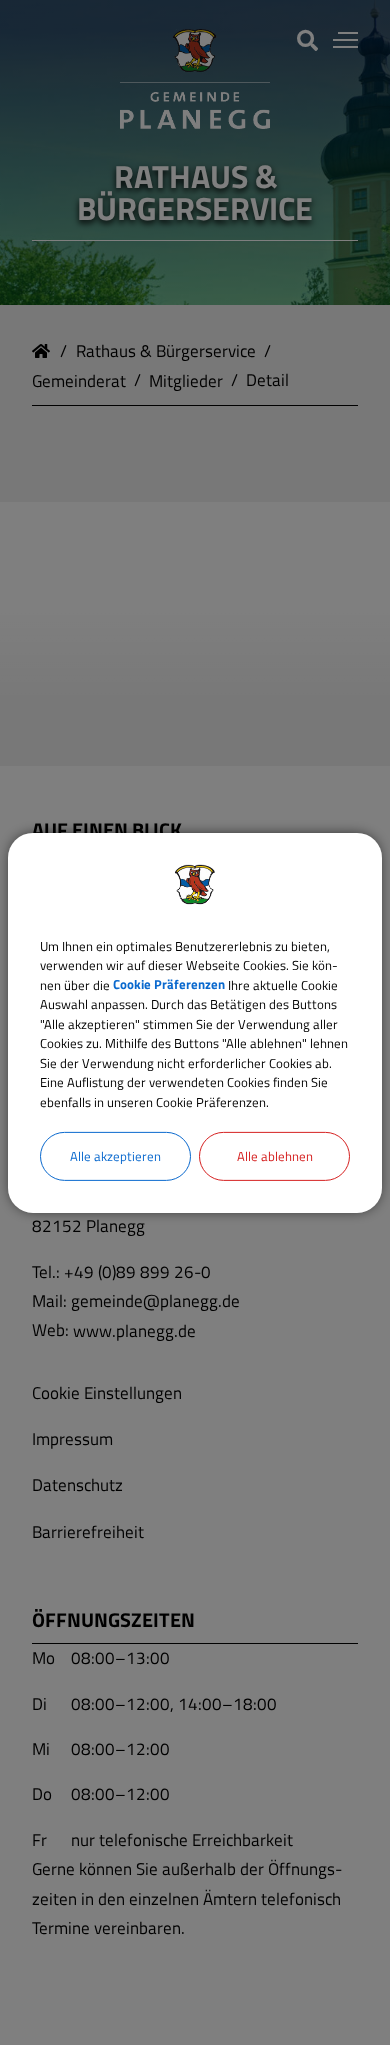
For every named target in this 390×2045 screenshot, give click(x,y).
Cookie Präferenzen (169, 984)
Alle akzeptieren (115, 1156)
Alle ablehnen (275, 1156)
